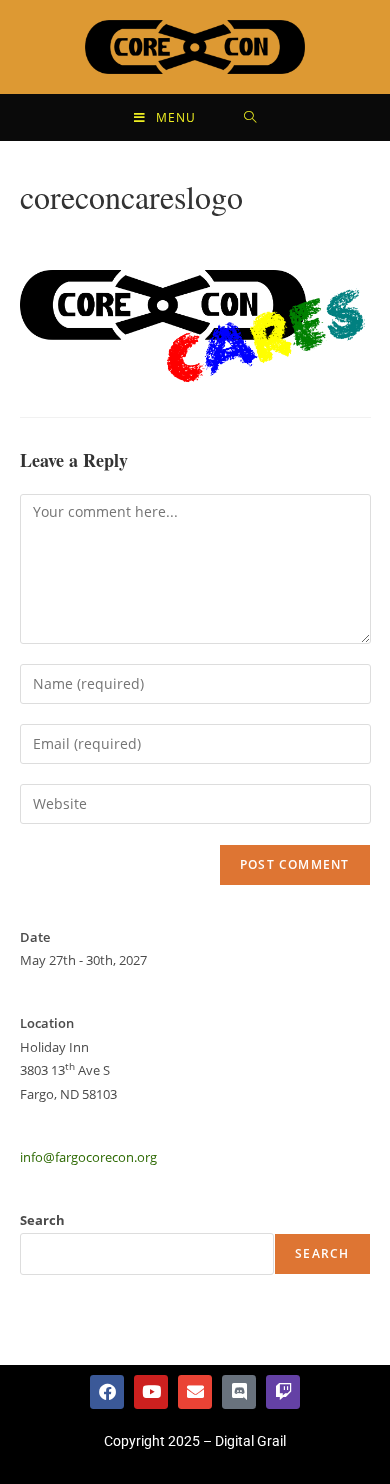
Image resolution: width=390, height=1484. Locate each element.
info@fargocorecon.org (88, 1157)
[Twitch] (283, 1392)
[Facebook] (107, 1392)
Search (42, 1220)
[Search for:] (250, 117)
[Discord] (239, 1392)
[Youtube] (151, 1392)
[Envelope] (195, 1392)
